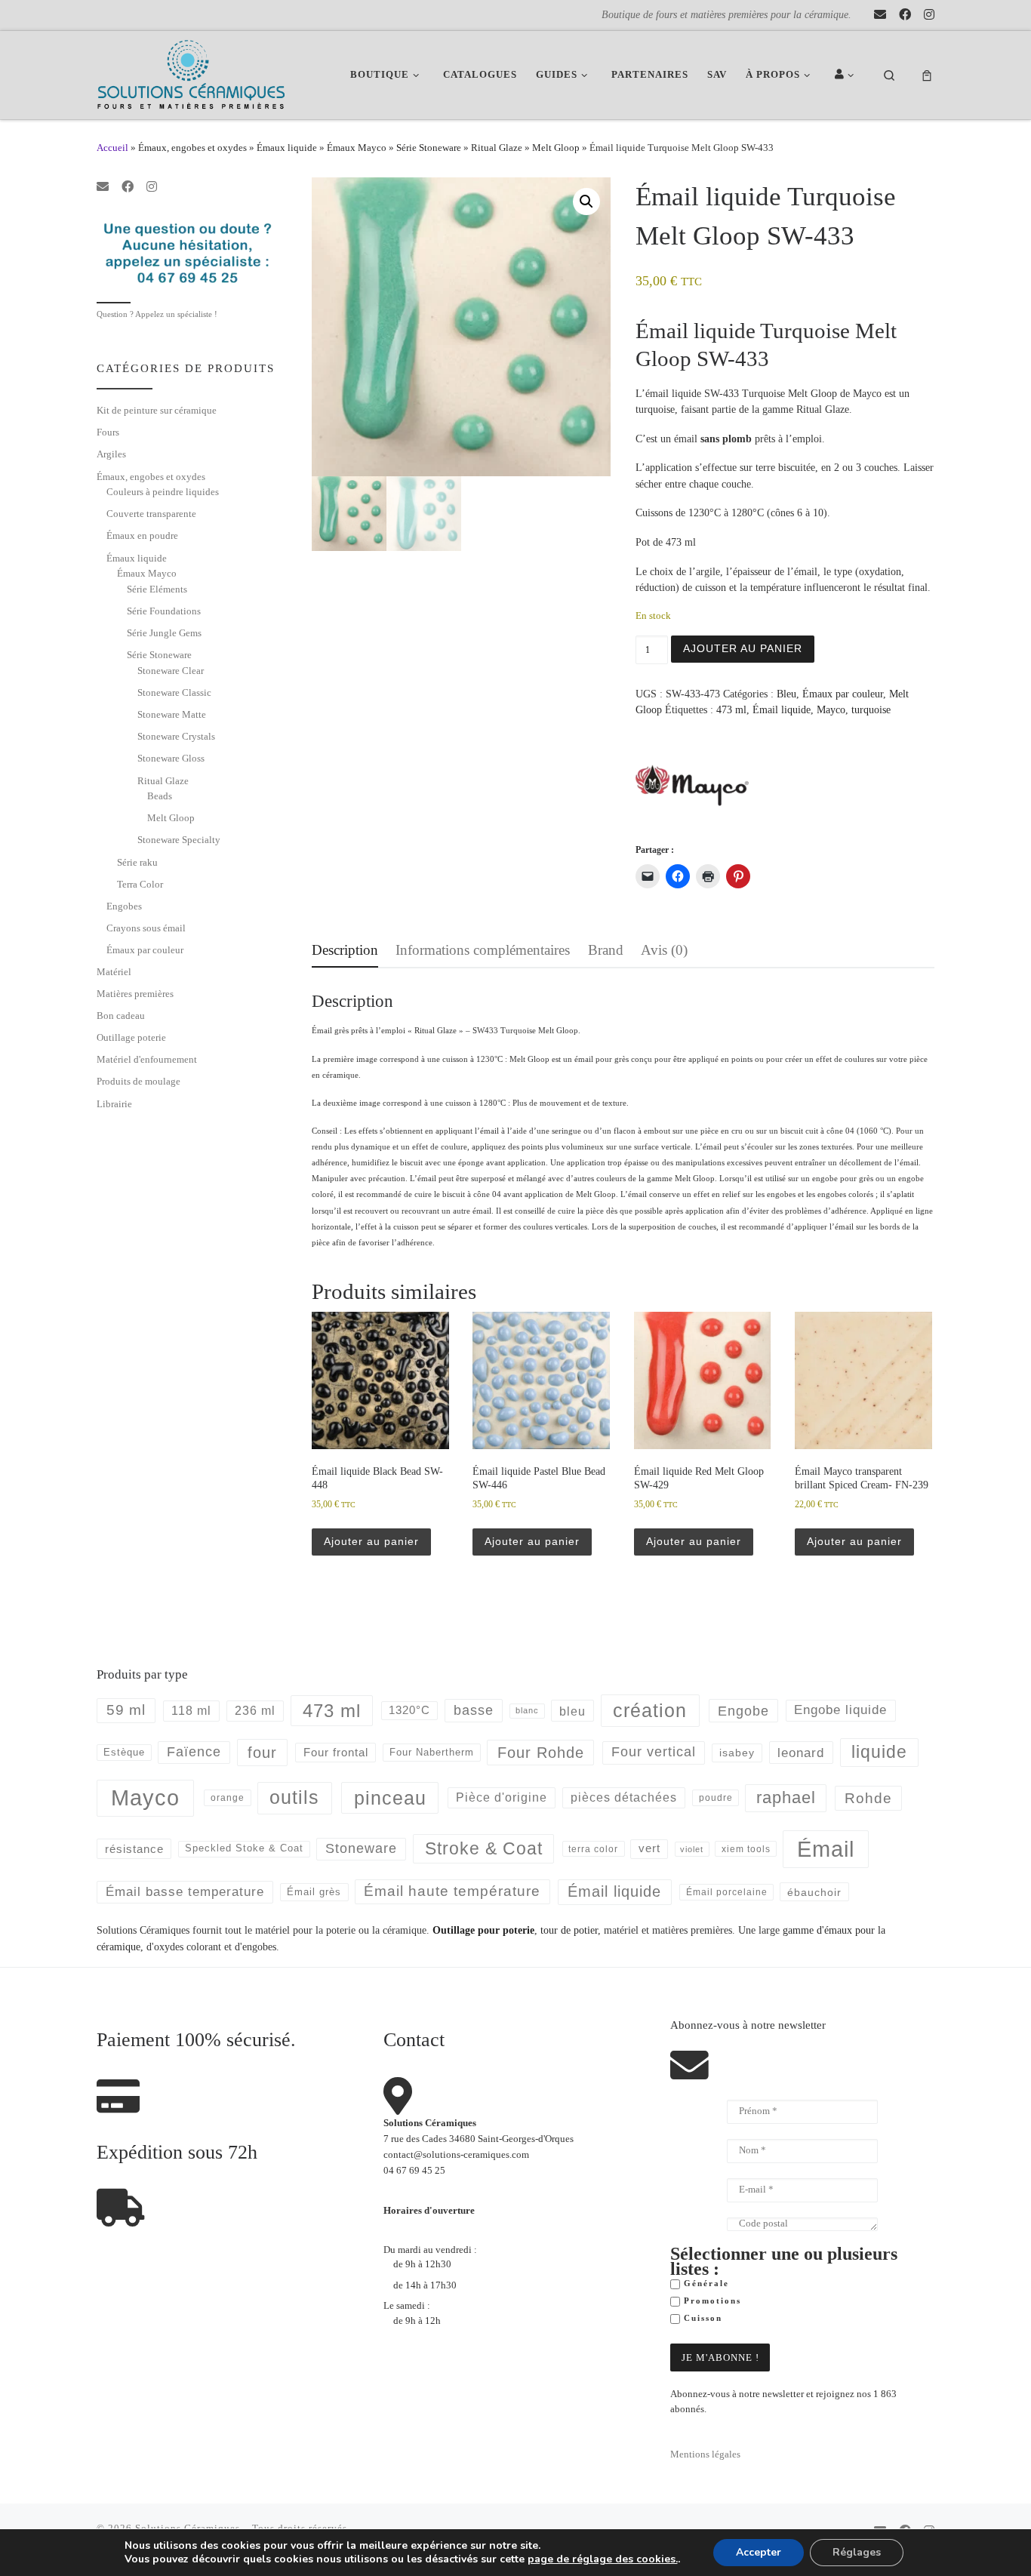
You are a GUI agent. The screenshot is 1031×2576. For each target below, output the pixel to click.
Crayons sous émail (146, 928)
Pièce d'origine (502, 1797)
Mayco (831, 709)
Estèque (124, 1752)
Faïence (194, 1752)
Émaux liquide (287, 148)
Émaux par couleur (843, 694)
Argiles (111, 454)
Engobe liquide (840, 1710)
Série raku (137, 862)
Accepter (759, 2552)
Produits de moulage (138, 1081)
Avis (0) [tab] (664, 950)
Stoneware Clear (171, 671)
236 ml (255, 1711)
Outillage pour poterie (483, 1930)
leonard (801, 1753)
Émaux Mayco (357, 148)
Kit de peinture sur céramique (157, 410)
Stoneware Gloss (171, 758)
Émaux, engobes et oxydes (192, 148)
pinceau (390, 1798)
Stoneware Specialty (179, 840)
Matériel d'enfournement (147, 1059)
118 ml (191, 1711)
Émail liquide (782, 709)
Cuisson (701, 2318)
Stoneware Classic (174, 692)
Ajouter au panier (743, 648)
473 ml (731, 709)
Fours (108, 432)
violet (692, 1849)
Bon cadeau (121, 1016)
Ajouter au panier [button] (371, 1541)
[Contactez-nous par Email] (880, 15)
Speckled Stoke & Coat (244, 1848)
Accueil (112, 148)
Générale (705, 2284)
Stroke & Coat (484, 1848)
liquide (879, 1752)
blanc (527, 1710)
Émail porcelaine (727, 1892)
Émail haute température (452, 1891)
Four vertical (654, 1752)
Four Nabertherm (432, 1752)
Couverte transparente (151, 514)
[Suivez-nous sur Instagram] (929, 15)
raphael (786, 1797)
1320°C (409, 1710)
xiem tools (746, 1849)
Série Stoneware (429, 148)
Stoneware (361, 1848)
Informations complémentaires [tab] (483, 950)
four (262, 1753)
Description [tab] (345, 950)
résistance (134, 1849)
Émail (826, 1849)
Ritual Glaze (497, 148)
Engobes (124, 906)
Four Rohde (541, 1753)
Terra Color (140, 884)
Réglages (857, 2552)
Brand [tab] (606, 950)
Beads (160, 796)
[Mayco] (692, 785)
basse (474, 1710)
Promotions (711, 2301)
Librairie (114, 1104)
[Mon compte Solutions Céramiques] (847, 75)
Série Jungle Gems (164, 633)
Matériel (114, 972)
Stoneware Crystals (176, 736)
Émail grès (314, 1892)
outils (294, 1797)
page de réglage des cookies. (603, 2559)
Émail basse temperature (185, 1891)
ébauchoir (814, 1892)
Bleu (786, 694)
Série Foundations (164, 611)
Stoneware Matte (172, 714)
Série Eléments (157, 589)
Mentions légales (705, 2454)
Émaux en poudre (142, 536)
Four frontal (336, 1752)
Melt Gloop (556, 148)
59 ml (126, 1710)
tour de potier (569, 1930)
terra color (593, 1849)
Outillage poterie (131, 1037)
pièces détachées (624, 1797)
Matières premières (135, 994)
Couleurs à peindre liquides (163, 492)
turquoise (871, 709)
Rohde (868, 1798)
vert (649, 1848)
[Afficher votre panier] (927, 75)
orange (228, 1798)
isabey (737, 1753)
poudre (716, 1798)
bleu (572, 1711)
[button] (586, 202)
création (650, 1710)
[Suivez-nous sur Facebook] (905, 15)
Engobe (743, 1711)
